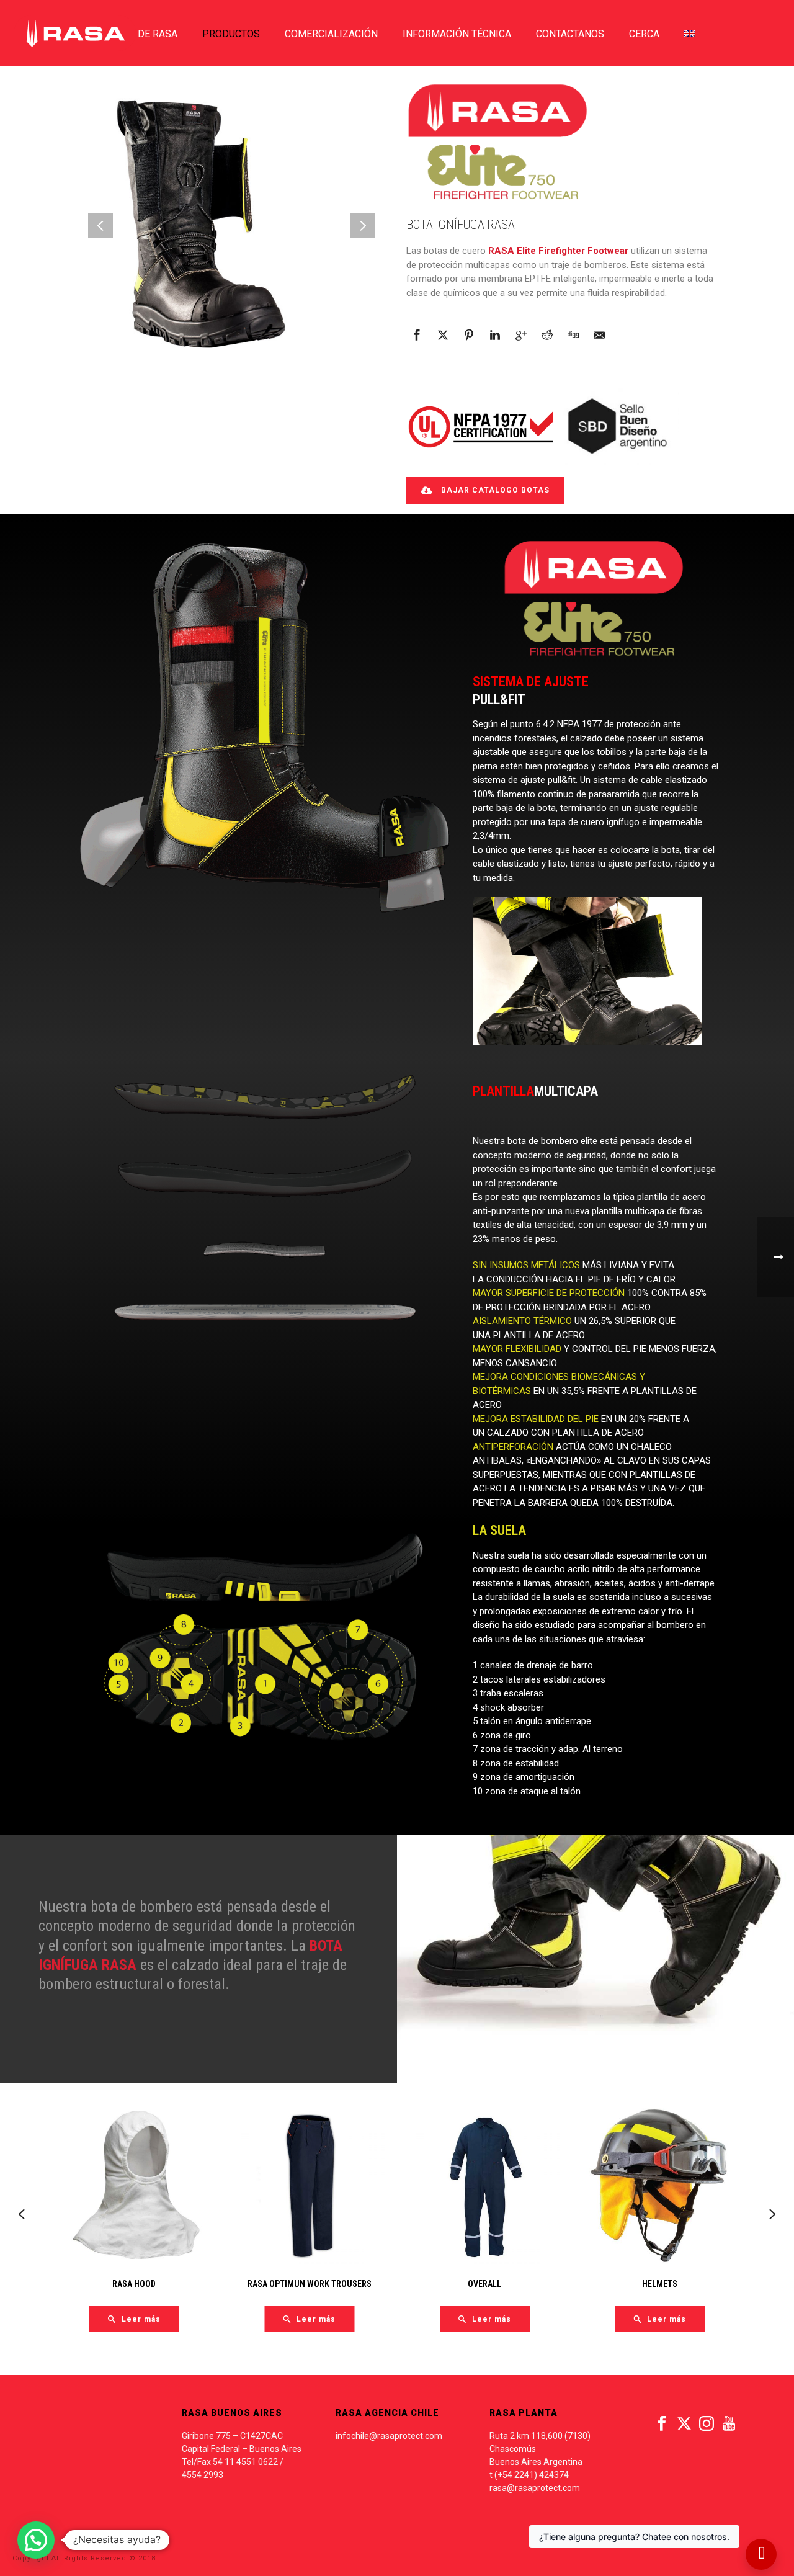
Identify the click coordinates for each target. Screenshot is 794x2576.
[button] (36, 2540)
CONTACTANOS (570, 34)
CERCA (644, 34)
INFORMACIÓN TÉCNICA (457, 34)
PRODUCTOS (231, 34)
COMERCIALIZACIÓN (331, 34)
